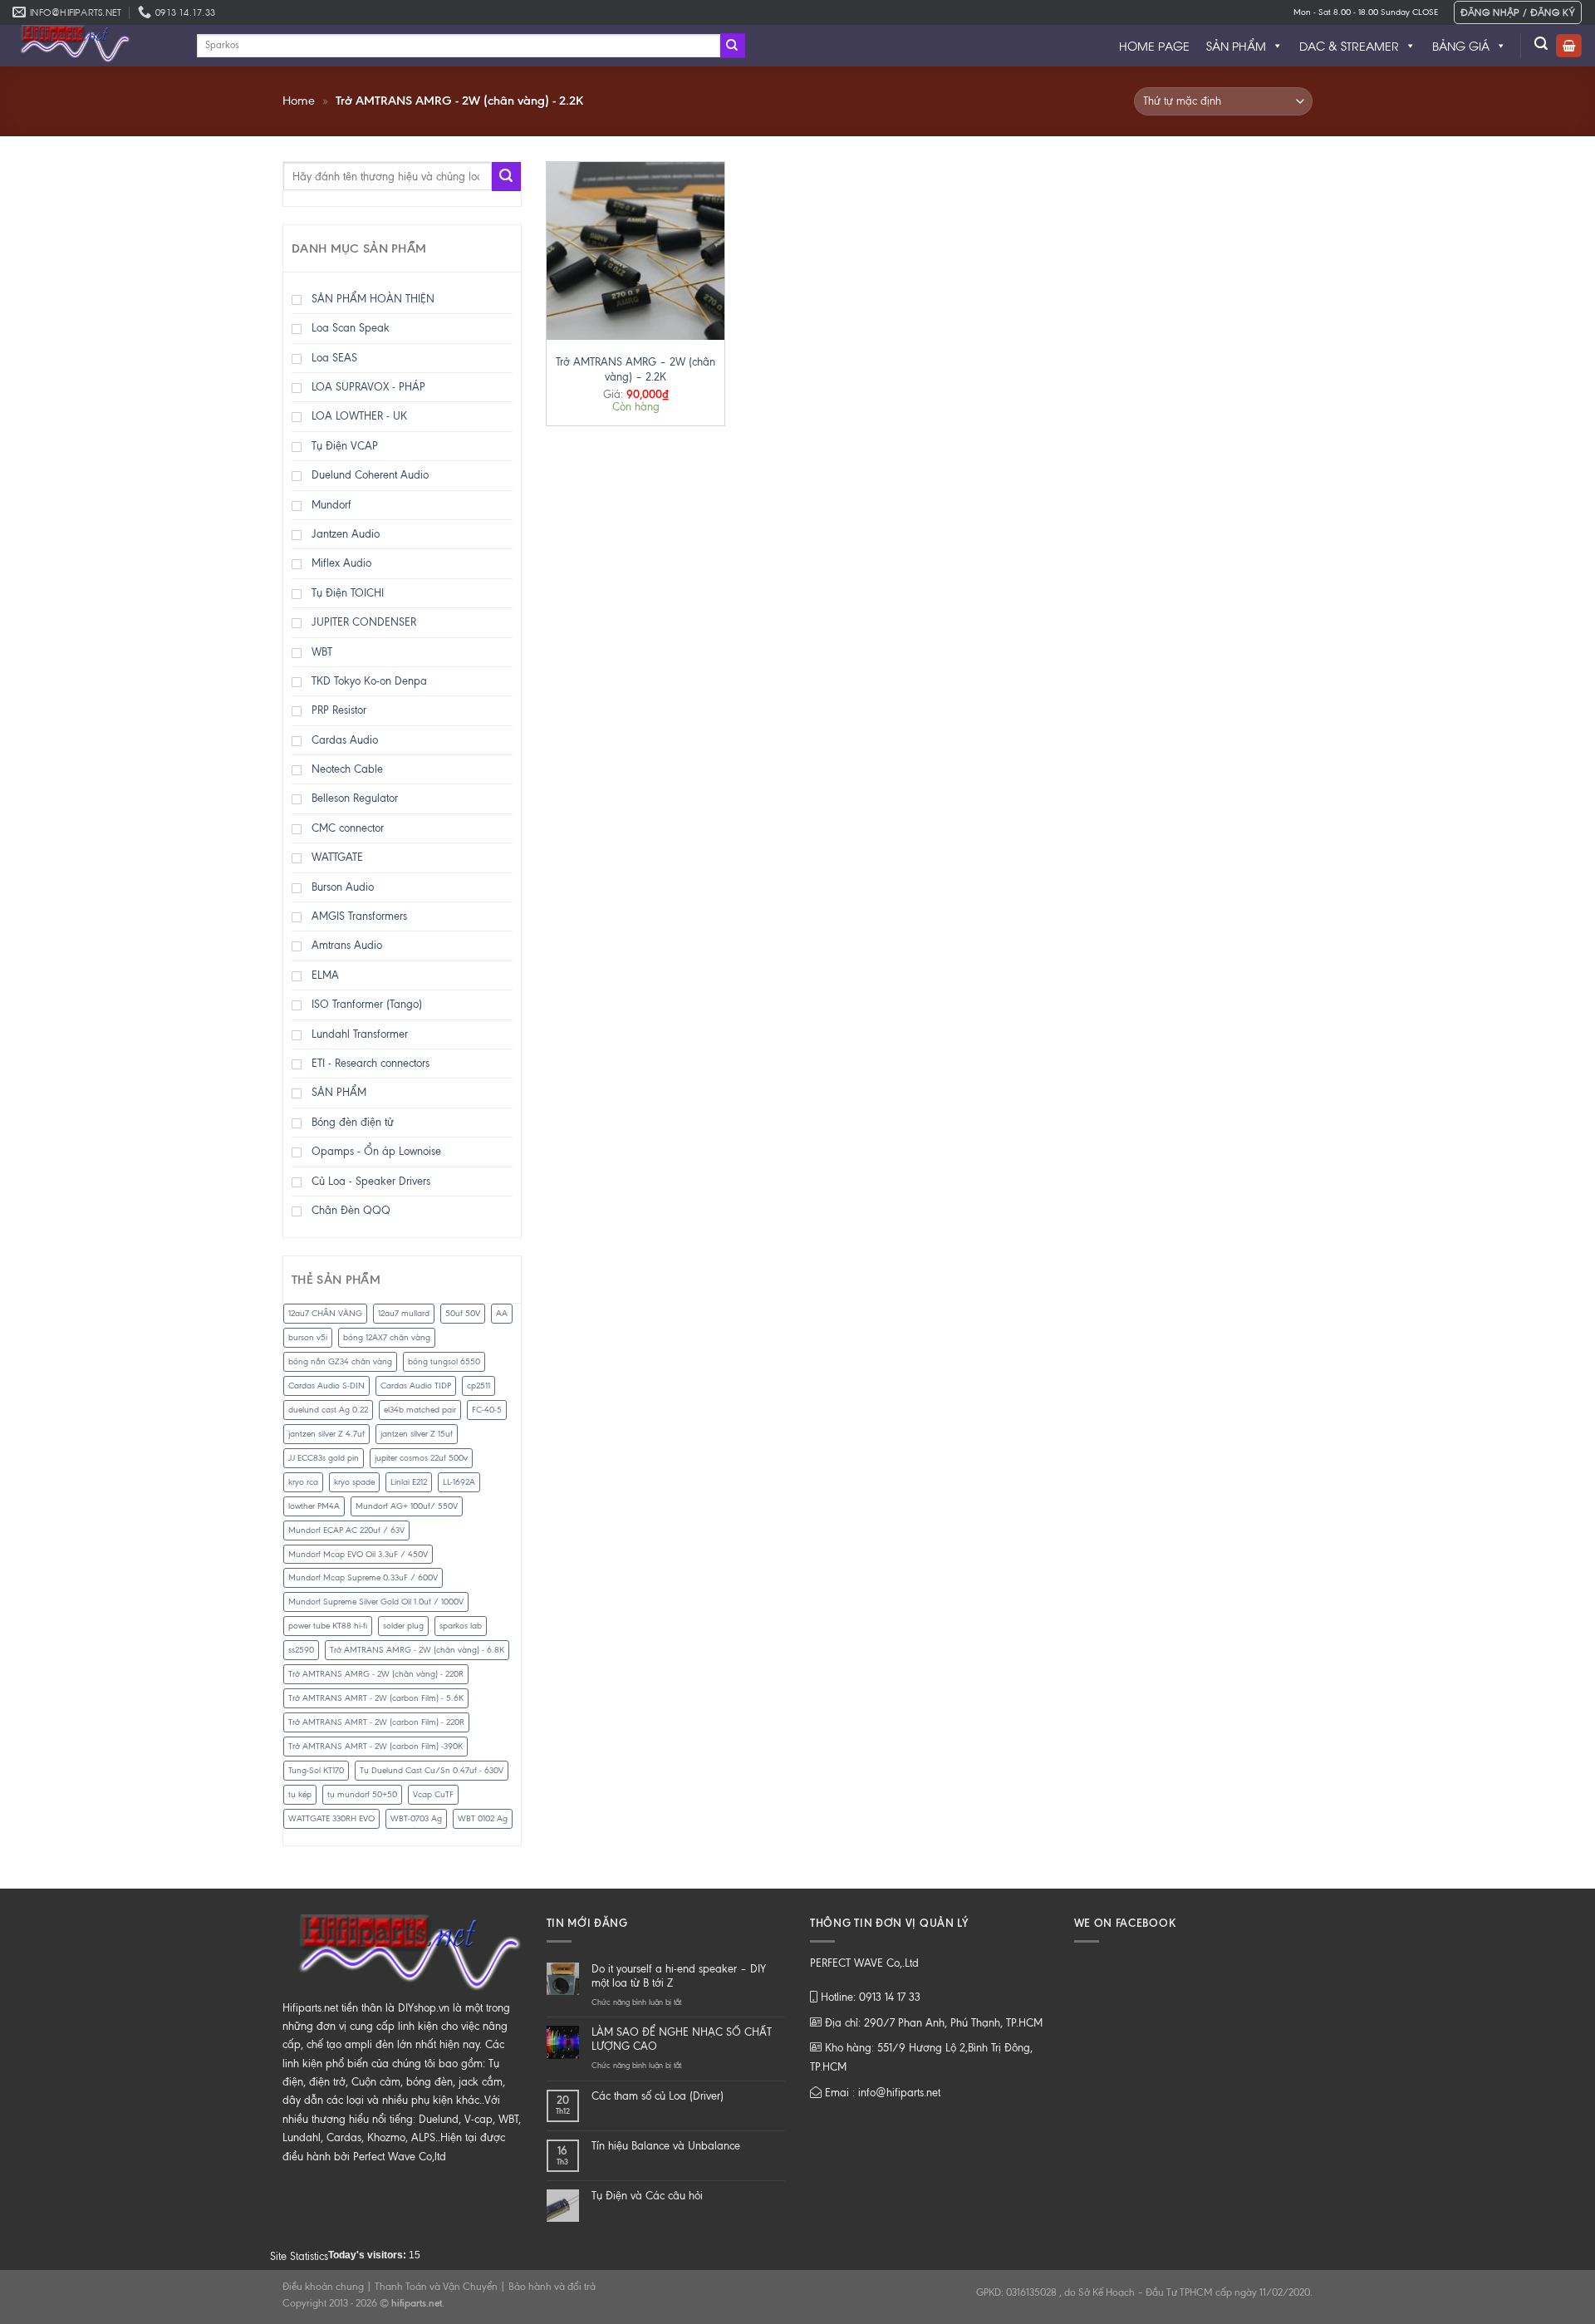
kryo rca (303, 1482)
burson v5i (308, 1337)
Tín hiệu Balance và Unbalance (666, 2146)
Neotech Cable (347, 769)
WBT (322, 652)
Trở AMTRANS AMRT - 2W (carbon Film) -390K (375, 1746)
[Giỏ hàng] (1569, 46)
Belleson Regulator (355, 798)
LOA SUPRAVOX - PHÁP (368, 387)
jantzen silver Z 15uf (417, 1434)
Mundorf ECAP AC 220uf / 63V (346, 1530)
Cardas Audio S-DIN (326, 1386)
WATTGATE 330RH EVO (331, 1818)
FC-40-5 (487, 1410)
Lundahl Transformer (360, 1034)
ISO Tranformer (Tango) (367, 1004)
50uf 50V (463, 1313)
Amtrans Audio (347, 945)
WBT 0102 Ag (483, 1818)
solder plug (403, 1626)
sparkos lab (461, 1626)
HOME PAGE (1154, 45)
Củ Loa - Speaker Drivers (371, 1181)
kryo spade (354, 1482)
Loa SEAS (334, 358)
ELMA (325, 975)
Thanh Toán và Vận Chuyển (436, 2287)
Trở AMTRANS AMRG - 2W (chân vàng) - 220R (376, 1674)
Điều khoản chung (323, 2287)
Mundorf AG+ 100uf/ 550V (407, 1506)
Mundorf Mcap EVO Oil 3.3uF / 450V (358, 1554)
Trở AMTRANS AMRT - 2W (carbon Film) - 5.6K (376, 1698)
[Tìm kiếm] (1541, 44)
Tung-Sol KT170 (316, 1770)
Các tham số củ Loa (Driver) (658, 2096)
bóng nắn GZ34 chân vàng (340, 1361)
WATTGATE (337, 857)
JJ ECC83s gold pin (324, 1458)
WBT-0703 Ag (416, 1818)
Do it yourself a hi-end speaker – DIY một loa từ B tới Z (679, 1976)
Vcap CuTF (433, 1794)
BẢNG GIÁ (1461, 45)
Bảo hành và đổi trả (552, 2287)
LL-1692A (459, 1482)
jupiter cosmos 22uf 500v (421, 1458)
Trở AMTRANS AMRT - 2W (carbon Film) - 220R (376, 1722)
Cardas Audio (345, 740)
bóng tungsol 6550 (444, 1361)
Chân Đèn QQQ (351, 1210)
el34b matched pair (420, 1410)
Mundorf (331, 505)
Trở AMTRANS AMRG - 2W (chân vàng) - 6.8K (417, 1650)
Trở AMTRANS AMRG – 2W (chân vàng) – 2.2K (636, 369)
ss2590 (301, 1650)
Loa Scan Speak (351, 328)
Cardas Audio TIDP (416, 1386)
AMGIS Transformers (359, 916)
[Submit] (733, 46)
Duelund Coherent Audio (370, 475)
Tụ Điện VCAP (345, 446)
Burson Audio (343, 887)
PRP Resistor (339, 710)
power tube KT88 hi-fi (328, 1626)
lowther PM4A (314, 1506)
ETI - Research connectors (371, 1063)
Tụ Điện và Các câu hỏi (647, 2196)
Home (299, 101)
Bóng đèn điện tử (353, 1122)
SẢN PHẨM (1236, 45)
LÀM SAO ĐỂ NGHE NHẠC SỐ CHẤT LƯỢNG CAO (682, 2039)
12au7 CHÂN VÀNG (325, 1313)
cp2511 (478, 1386)
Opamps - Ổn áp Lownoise (376, 1151)
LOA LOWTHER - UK (359, 416)
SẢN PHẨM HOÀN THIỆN (373, 299)
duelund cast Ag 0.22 (328, 1410)
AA (502, 1313)
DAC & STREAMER (1349, 45)
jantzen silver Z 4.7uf (326, 1434)
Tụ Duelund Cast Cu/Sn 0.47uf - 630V (432, 1770)
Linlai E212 (409, 1482)
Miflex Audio (341, 563)
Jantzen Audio (346, 534)
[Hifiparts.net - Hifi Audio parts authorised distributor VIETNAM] (92, 46)
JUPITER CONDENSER (364, 622)
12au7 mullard (404, 1313)
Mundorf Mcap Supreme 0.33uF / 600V (363, 1577)
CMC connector (348, 828)
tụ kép (300, 1794)
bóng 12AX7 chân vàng (387, 1337)
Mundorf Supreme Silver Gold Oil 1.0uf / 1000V (376, 1602)
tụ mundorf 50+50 (362, 1794)
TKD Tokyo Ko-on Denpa (369, 681)
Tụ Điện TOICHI (348, 593)
